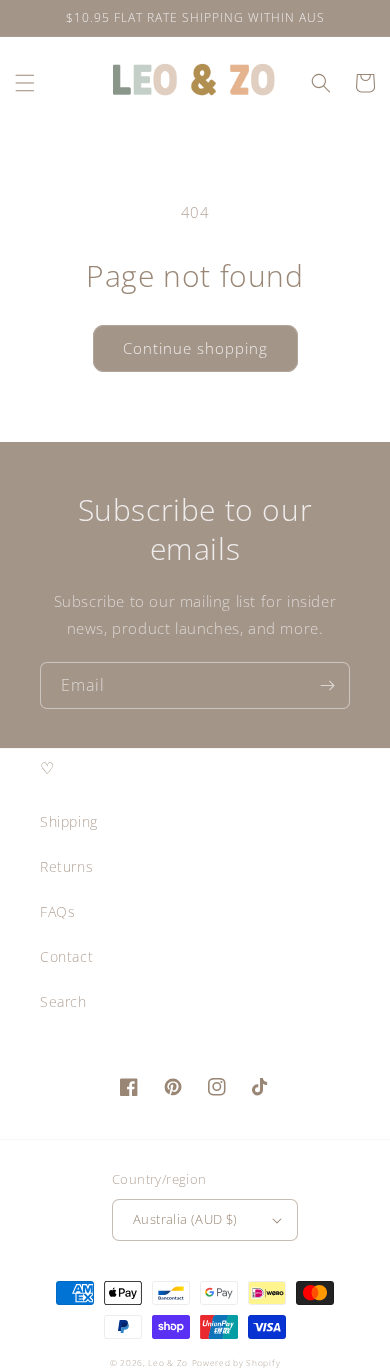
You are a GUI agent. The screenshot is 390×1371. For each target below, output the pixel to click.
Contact (66, 956)
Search (63, 1001)
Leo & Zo (168, 1362)
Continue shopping (195, 348)
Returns (66, 866)
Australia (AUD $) (185, 1219)
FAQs (57, 911)
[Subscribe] (327, 685)
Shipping (69, 821)
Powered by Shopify (236, 1362)
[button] (25, 83)
